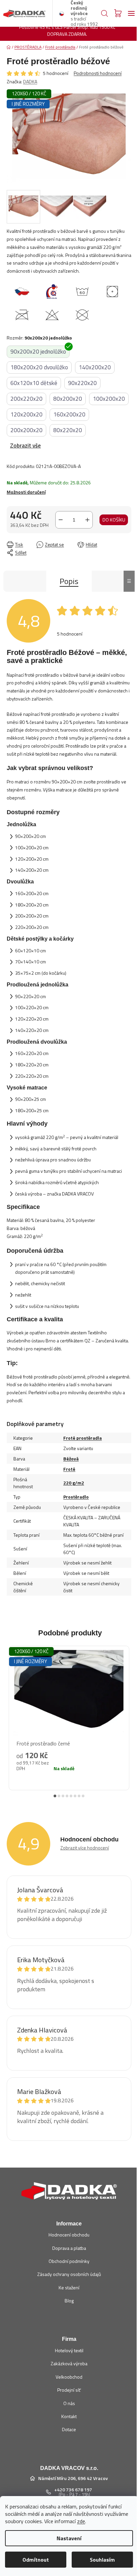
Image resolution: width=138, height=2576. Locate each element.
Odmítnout (36, 2560)
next (128, 1713)
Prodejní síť (69, 2390)
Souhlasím (102, 2560)
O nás (69, 2403)
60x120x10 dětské (34, 383)
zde (81, 2521)
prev (10, 1713)
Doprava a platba (69, 2248)
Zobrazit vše (25, 446)
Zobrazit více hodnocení (85, 1848)
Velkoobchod (69, 2377)
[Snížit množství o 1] (61, 520)
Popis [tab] (69, 581)
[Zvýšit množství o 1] (87, 520)
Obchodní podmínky (69, 2261)
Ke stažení (69, 2287)
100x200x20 (109, 399)
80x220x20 (68, 430)
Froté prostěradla (83, 1438)
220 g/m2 (74, 1483)
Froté (69, 1469)
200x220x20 (26, 399)
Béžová (71, 1459)
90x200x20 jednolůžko (38, 352)
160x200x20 (69, 414)
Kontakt (69, 2416)
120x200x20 (26, 414)
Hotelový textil (69, 2350)
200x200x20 (26, 430)
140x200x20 (95, 367)
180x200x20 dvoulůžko (39, 367)
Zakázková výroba (69, 2363)
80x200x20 (68, 399)
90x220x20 (82, 383)
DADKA (30, 81)
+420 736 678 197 (73, 2490)
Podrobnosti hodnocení (98, 73)
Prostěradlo (76, 1497)
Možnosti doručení (26, 492)
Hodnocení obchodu (69, 2235)
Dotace (69, 2429)
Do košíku (114, 520)
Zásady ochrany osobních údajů (69, 2274)
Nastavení (69, 2538)
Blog (69, 2301)
